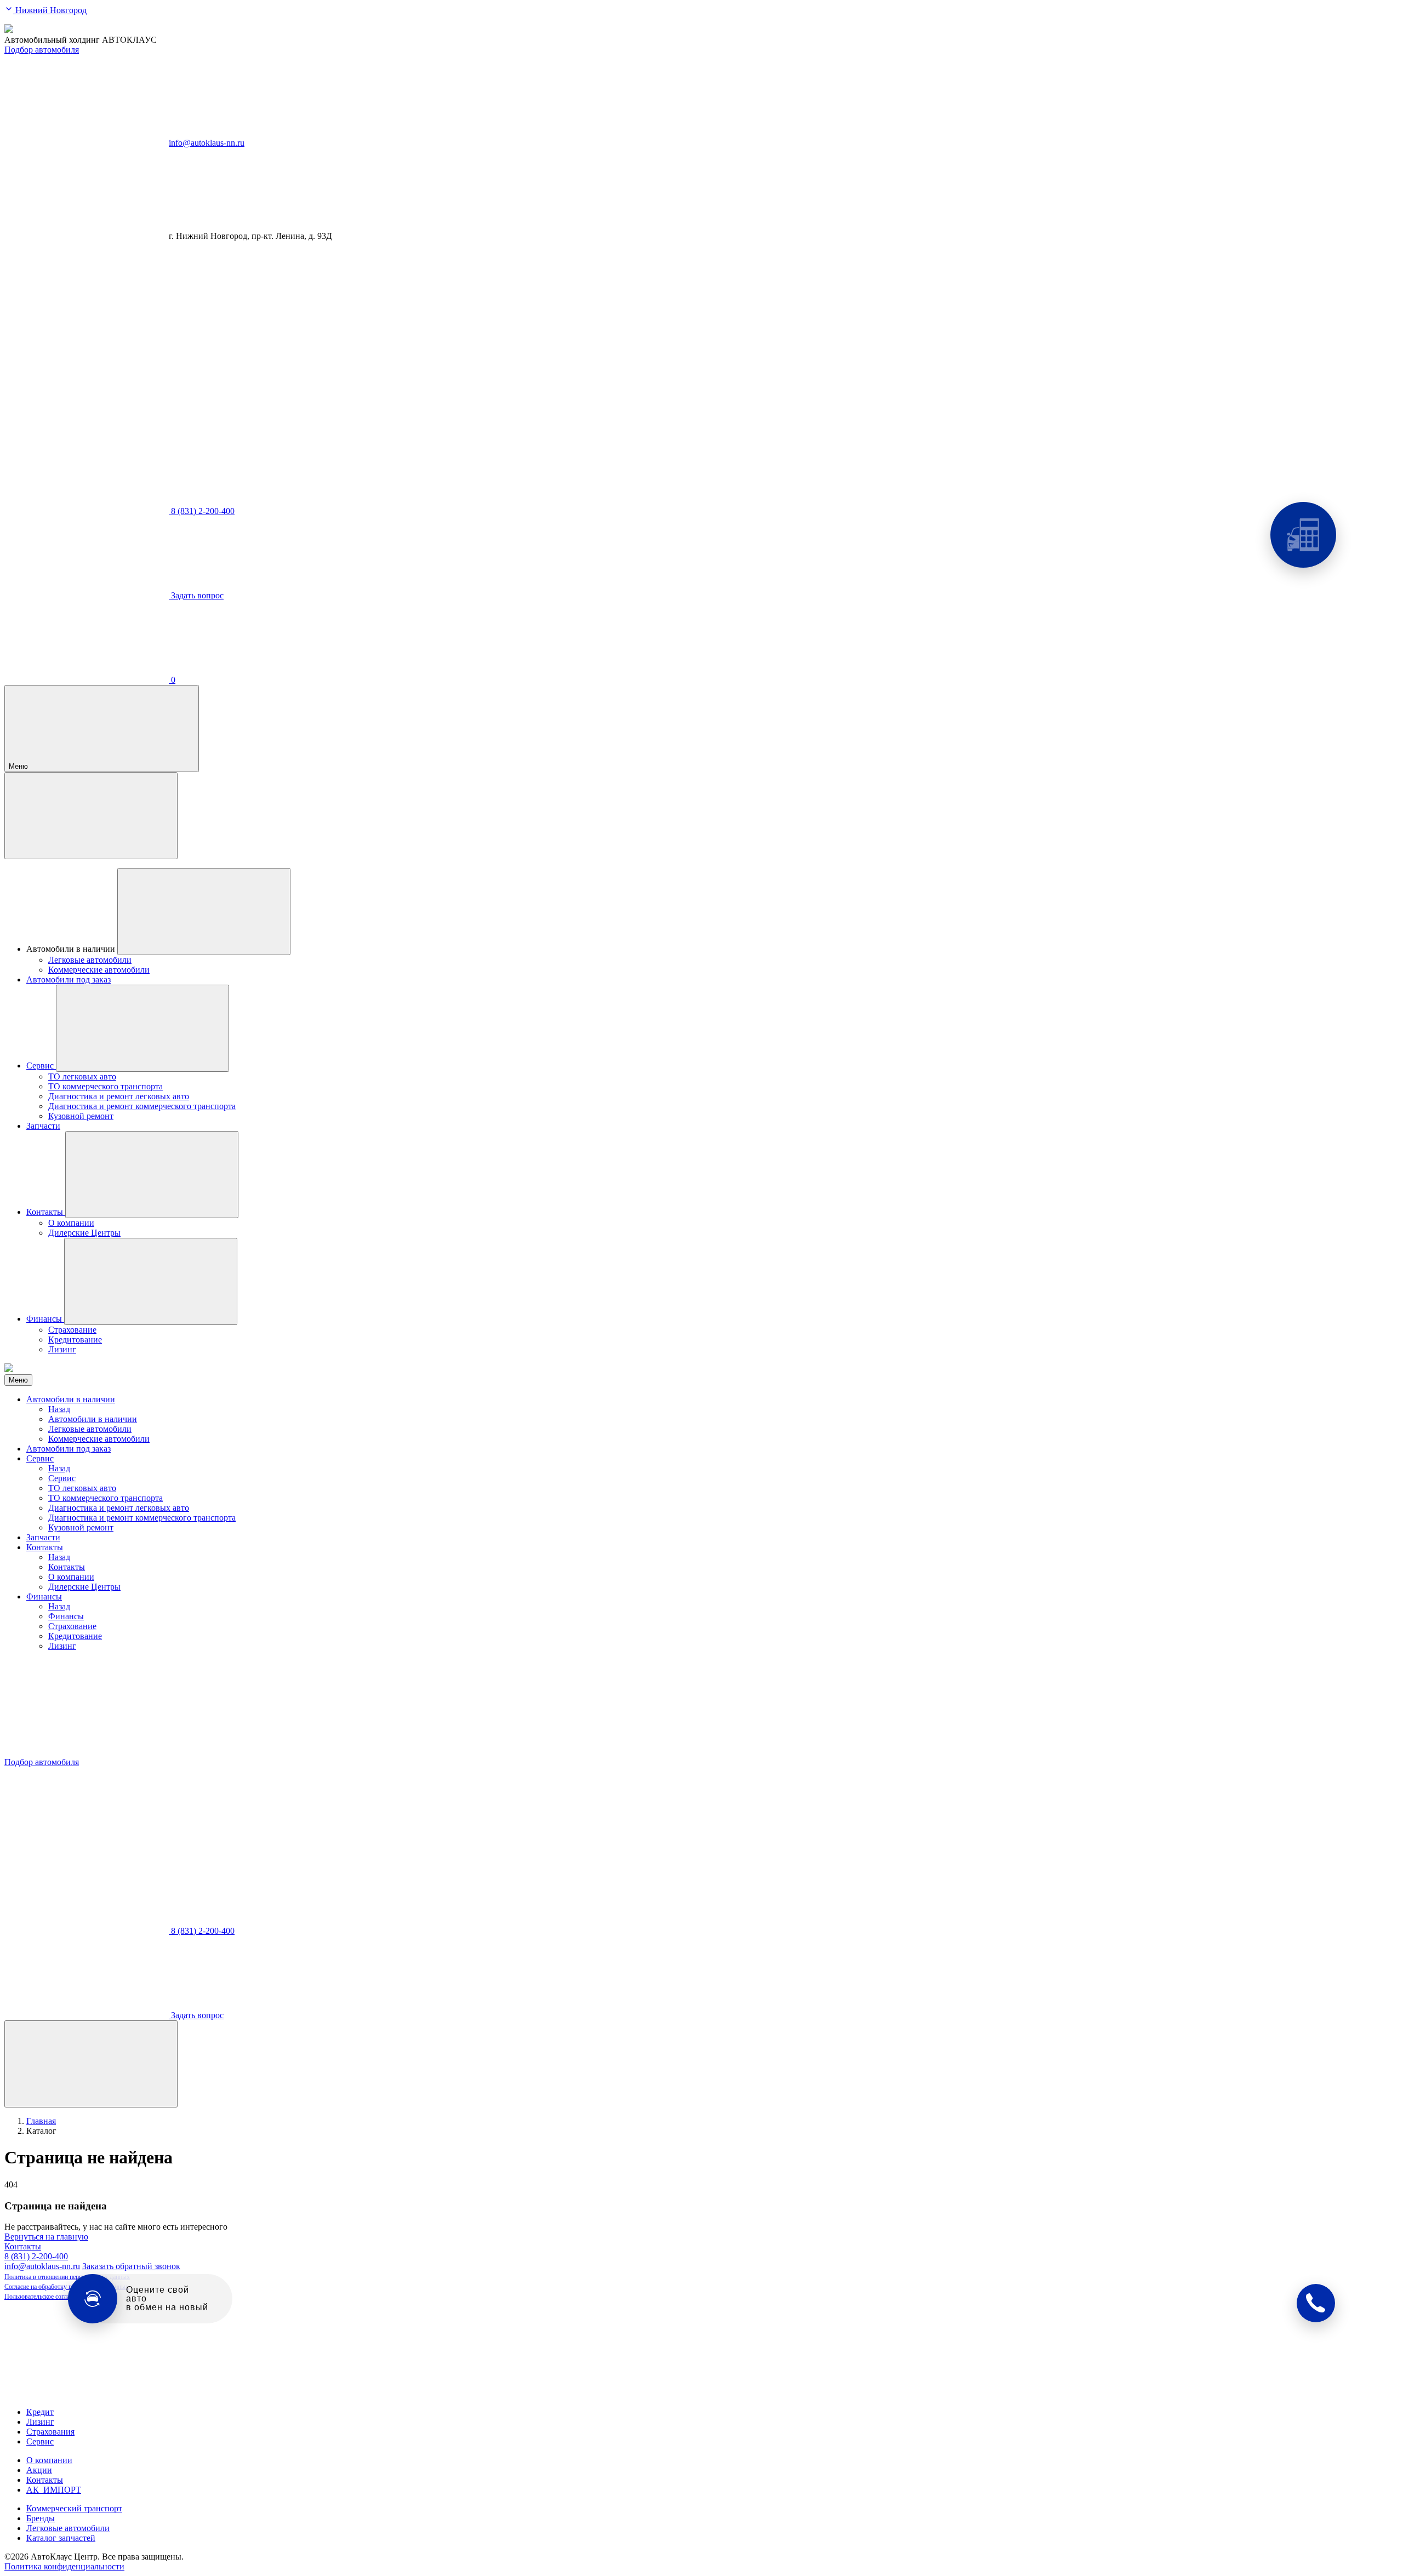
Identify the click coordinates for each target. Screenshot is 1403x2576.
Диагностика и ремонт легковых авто (119, 1508)
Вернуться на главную (46, 2237)
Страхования (50, 2432)
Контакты (45, 1547)
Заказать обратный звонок (131, 2266)
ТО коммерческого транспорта (105, 1498)
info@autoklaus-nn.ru (207, 143)
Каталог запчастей (61, 2538)
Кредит (40, 2412)
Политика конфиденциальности (64, 2566)
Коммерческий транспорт (74, 2508)
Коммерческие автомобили (99, 1439)
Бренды (41, 2518)
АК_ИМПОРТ (54, 2490)
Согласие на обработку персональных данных (67, 2287)
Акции (39, 2470)
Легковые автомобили (90, 1429)
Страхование (72, 1626)
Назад (59, 1409)
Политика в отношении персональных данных (67, 2277)
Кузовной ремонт (81, 1527)
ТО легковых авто (82, 1488)
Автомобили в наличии (71, 1399)
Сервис (40, 1458)
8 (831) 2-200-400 (36, 2256)
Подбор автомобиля (42, 50)
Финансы (44, 1597)
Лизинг (62, 1646)
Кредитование (75, 1636)
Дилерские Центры (84, 1587)
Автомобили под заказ (69, 1449)
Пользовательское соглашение (45, 2297)
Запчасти (43, 1537)
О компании (71, 1577)
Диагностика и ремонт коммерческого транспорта (142, 1518)
